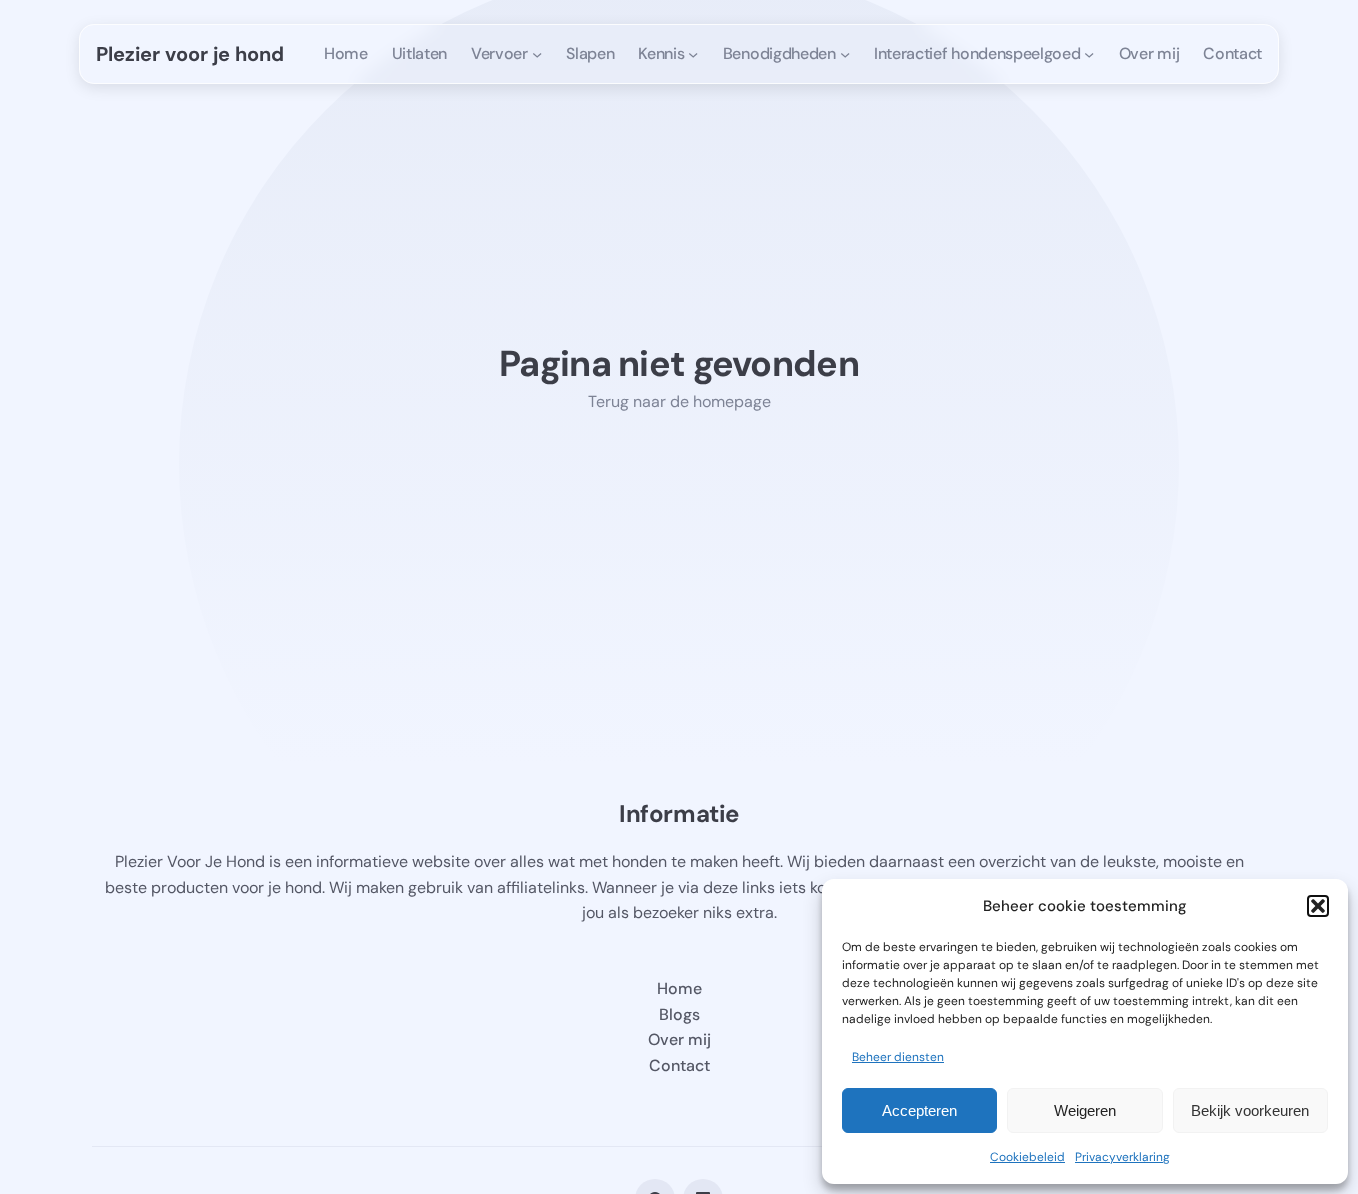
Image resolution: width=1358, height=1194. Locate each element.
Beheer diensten (898, 1057)
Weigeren (1085, 1110)
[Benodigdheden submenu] (845, 54)
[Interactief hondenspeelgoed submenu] (1089, 54)
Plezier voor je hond (190, 54)
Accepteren (919, 1110)
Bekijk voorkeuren (1250, 1110)
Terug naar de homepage (679, 401)
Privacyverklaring (1122, 1157)
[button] (1318, 906)
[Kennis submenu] (693, 54)
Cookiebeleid (1027, 1157)
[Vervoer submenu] (537, 54)
